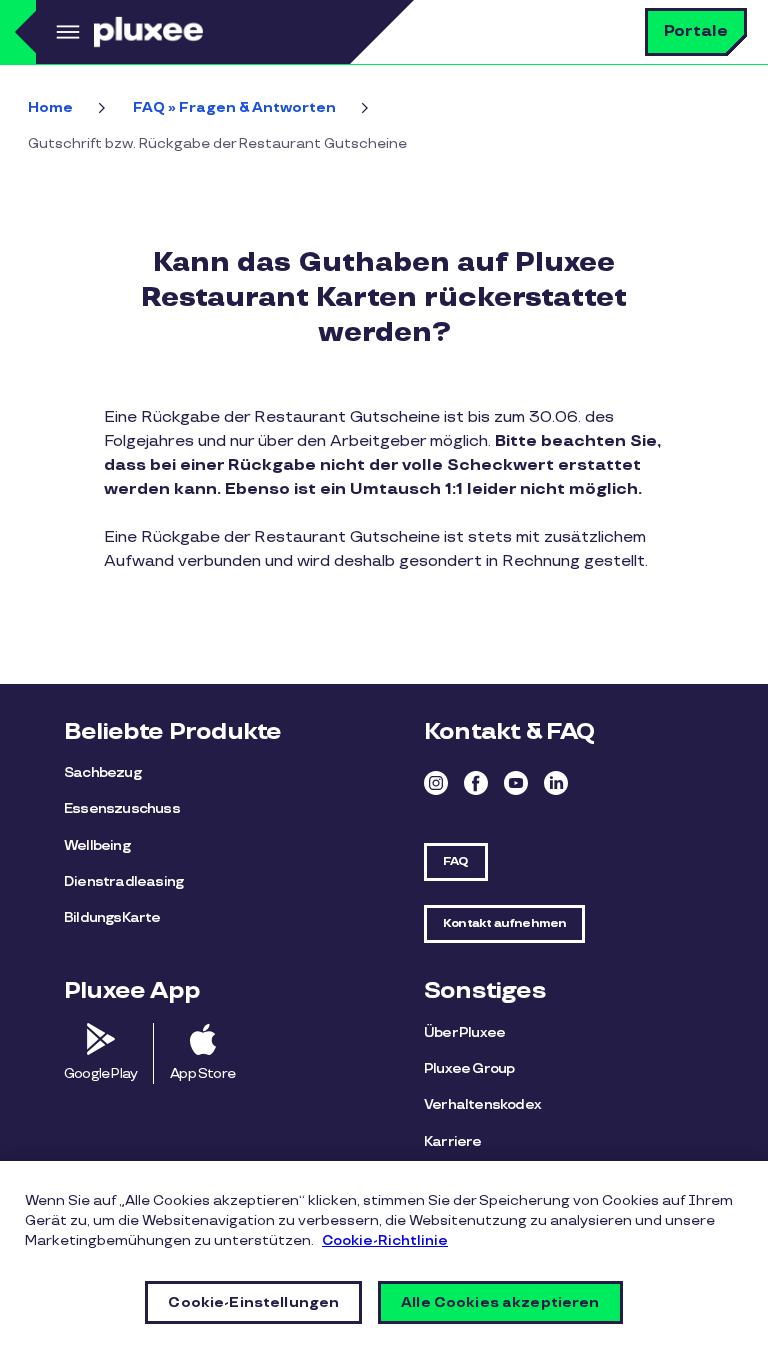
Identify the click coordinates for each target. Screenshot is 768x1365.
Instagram (436, 783)
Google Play (100, 1073)
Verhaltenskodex (482, 1104)
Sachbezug (102, 772)
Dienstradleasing (123, 881)
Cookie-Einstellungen (253, 1302)
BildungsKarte (112, 917)
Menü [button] (65, 32)
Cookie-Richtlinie (385, 1240)
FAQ (456, 861)
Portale (696, 31)
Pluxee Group (469, 1068)
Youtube (516, 783)
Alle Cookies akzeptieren (500, 1302)
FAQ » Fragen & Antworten (234, 107)
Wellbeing (97, 845)
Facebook (476, 783)
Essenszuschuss (122, 808)
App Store (202, 1073)
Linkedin (556, 783)
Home (50, 107)
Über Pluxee (464, 1032)
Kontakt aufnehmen (504, 923)
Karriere (453, 1141)
